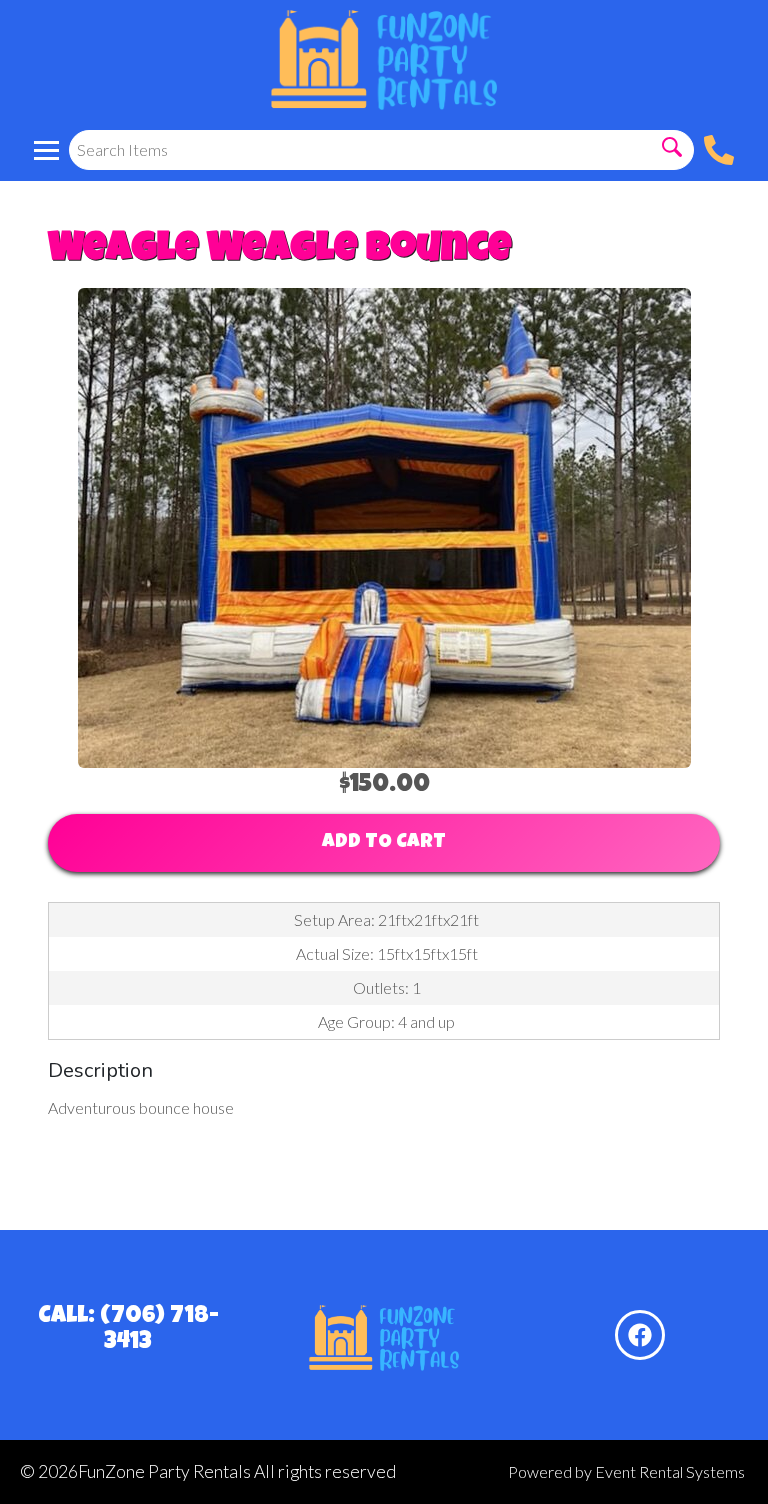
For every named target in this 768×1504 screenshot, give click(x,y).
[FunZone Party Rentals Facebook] (640, 1335)
